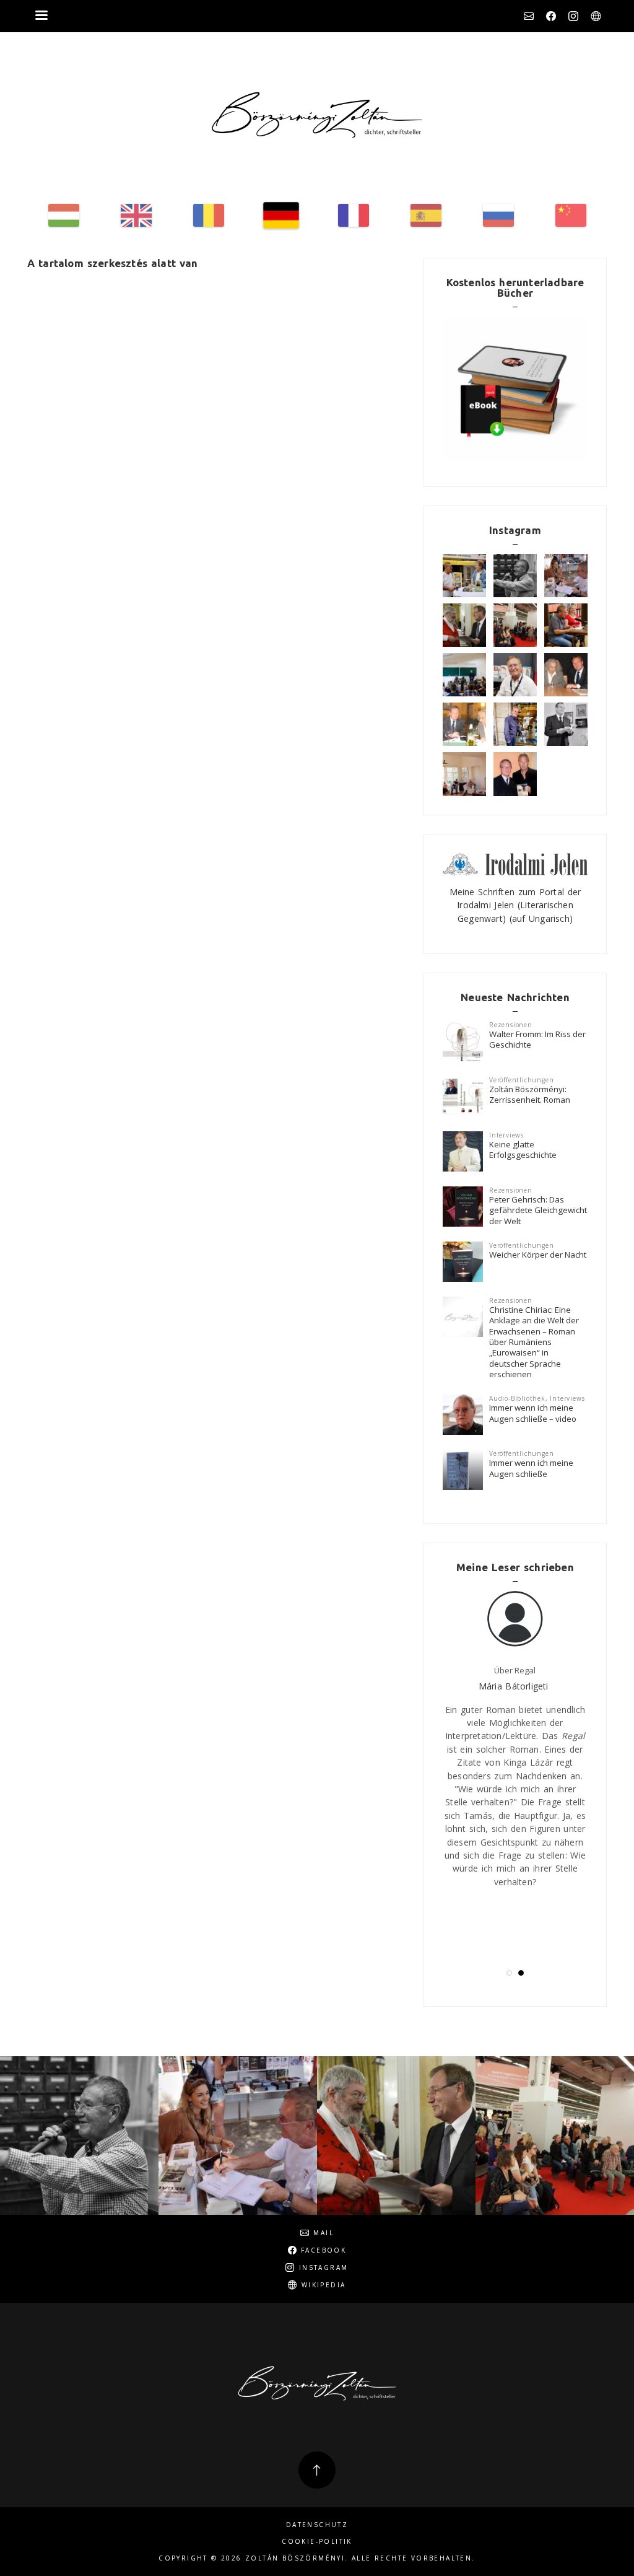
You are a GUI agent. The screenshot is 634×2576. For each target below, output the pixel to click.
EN (136, 215)
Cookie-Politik (317, 2542)
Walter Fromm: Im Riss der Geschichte (537, 1039)
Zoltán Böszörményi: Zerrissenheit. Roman (530, 1094)
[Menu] (41, 16)
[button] (509, 1973)
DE (281, 215)
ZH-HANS (571, 215)
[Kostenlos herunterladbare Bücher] (515, 389)
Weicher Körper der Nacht (538, 1255)
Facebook (551, 16)
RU (498, 215)
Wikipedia (596, 16)
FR (354, 215)
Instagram (573, 16)
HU (64, 215)
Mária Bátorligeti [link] (514, 1686)
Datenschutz (317, 2525)
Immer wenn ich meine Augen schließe (531, 1468)
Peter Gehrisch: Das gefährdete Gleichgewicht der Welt (538, 1210)
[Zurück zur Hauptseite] (317, 115)
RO (209, 215)
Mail (529, 16)
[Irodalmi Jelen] (515, 863)
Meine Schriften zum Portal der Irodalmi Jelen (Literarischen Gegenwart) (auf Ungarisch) (515, 905)
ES (426, 215)
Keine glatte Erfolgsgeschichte (523, 1150)
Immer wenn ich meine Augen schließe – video (533, 1413)
